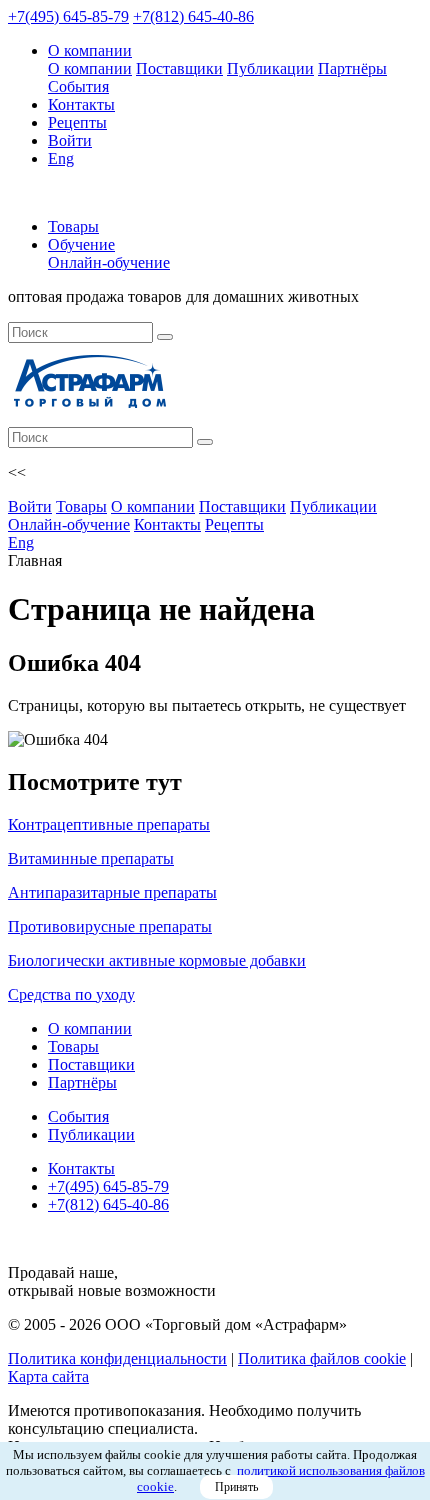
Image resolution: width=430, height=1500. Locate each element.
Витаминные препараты (91, 858)
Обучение (81, 244)
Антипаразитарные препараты (112, 892)
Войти (70, 140)
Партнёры (352, 68)
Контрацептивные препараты (109, 824)
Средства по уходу (71, 994)
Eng (61, 158)
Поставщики (179, 68)
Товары (73, 226)
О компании (90, 50)
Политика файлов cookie (322, 1358)
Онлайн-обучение (109, 262)
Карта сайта (48, 1376)
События (78, 86)
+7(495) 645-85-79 (68, 16)
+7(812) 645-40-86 (193, 16)
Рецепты (77, 122)
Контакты (81, 104)
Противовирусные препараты (110, 926)
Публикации (270, 68)
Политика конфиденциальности (117, 1358)
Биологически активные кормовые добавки (157, 960)
